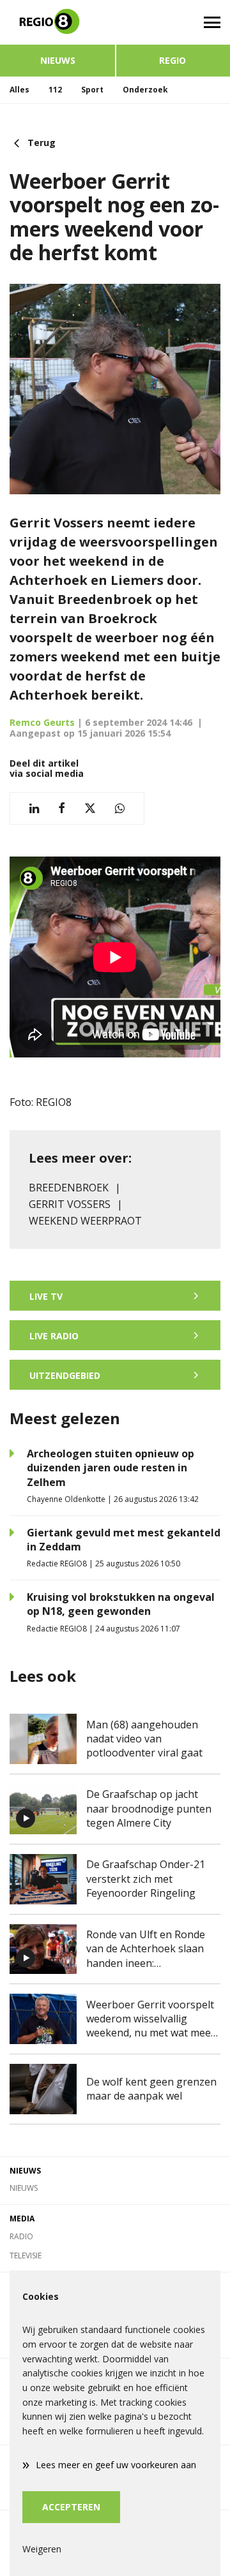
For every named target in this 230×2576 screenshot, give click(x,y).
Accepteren (71, 2507)
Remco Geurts (42, 722)
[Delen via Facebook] (62, 808)
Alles (19, 90)
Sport (92, 90)
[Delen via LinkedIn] (34, 808)
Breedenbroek (69, 1188)
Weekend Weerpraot (85, 1221)
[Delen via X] (90, 808)
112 (55, 90)
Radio (21, 2236)
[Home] (57, 22)
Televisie (26, 2256)
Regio (172, 60)
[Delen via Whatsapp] (120, 808)
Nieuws (58, 60)
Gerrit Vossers (70, 1204)
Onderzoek (145, 90)
